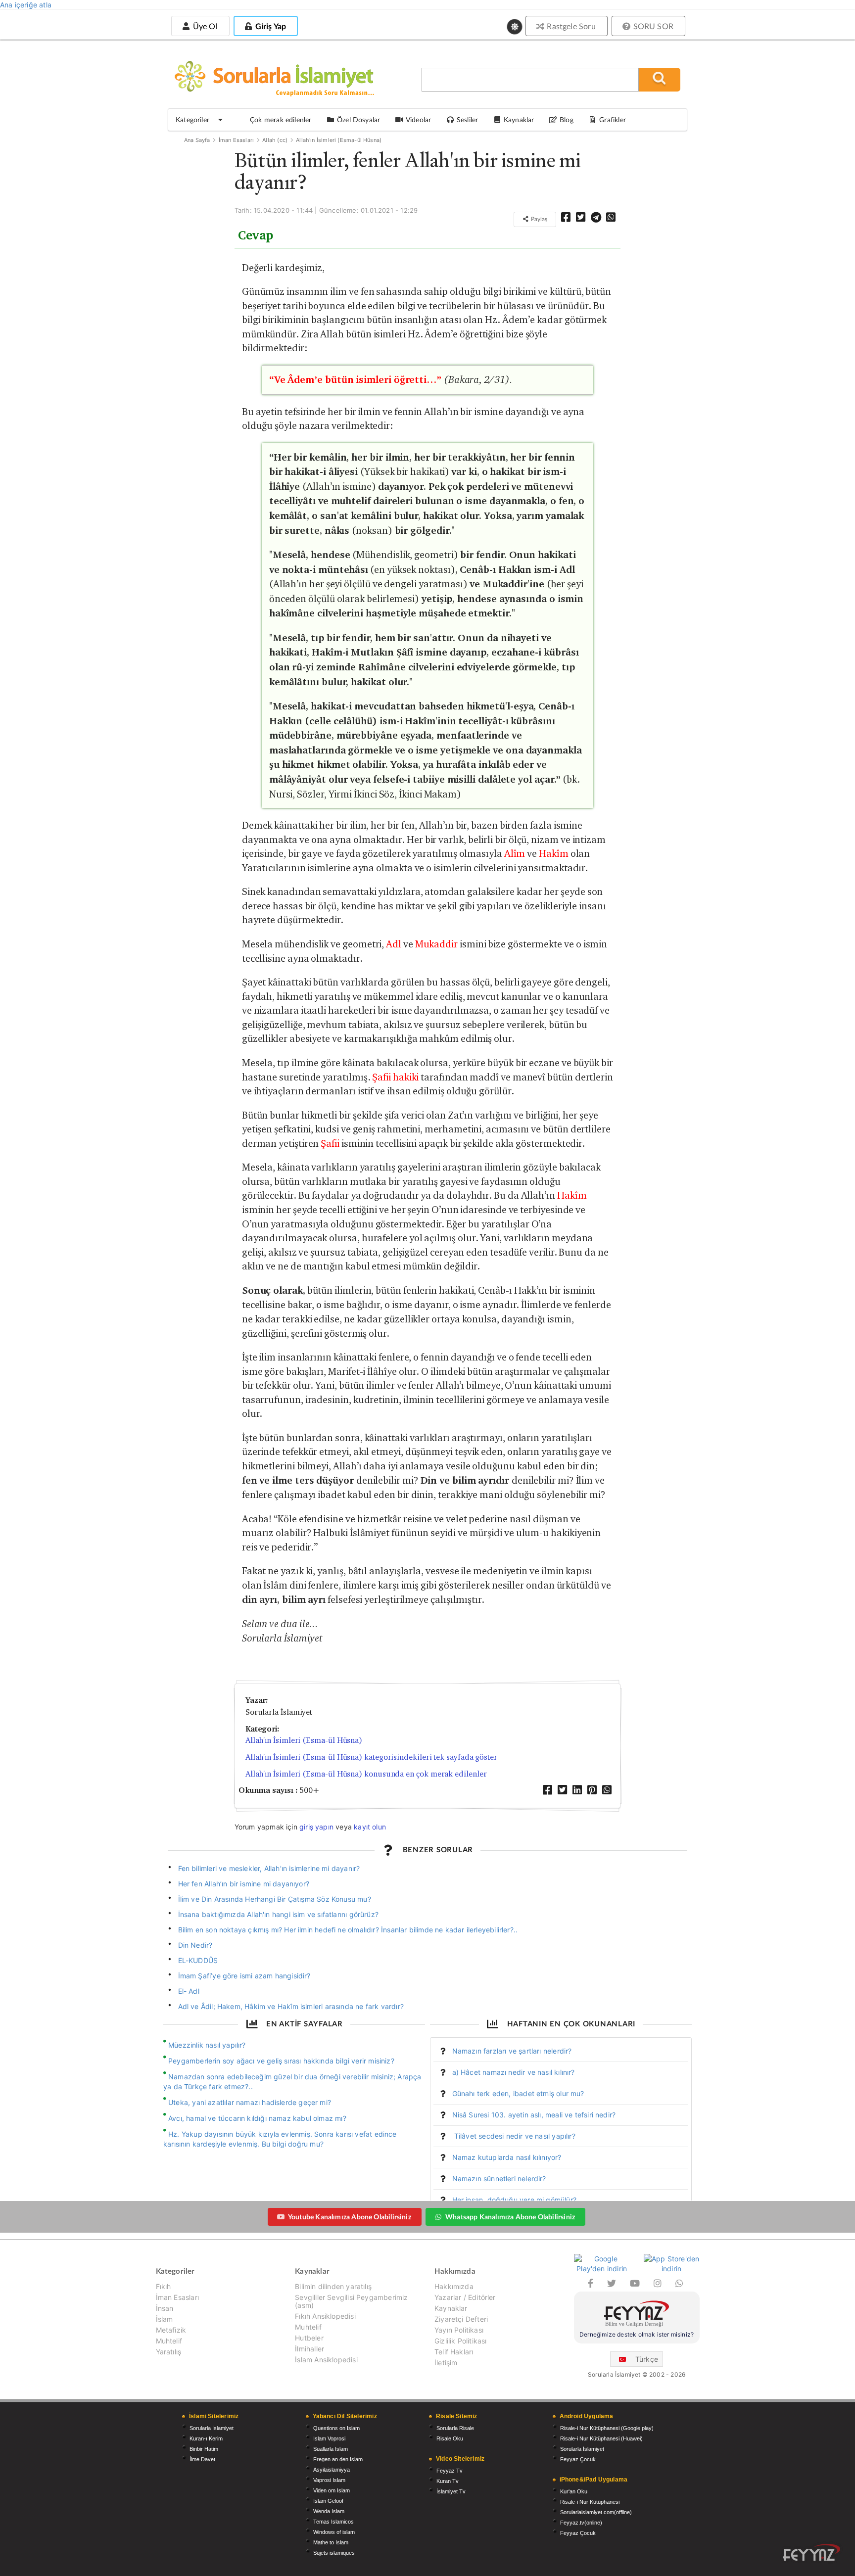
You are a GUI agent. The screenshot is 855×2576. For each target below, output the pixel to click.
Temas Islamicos (333, 2522)
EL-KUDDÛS (198, 1960)
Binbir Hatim (204, 2449)
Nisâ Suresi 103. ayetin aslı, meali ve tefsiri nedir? (534, 2115)
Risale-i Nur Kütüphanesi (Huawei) (601, 2438)
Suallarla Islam (331, 2449)
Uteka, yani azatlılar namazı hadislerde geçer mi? (250, 2102)
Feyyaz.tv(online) (581, 2523)
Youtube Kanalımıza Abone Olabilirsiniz (350, 2217)
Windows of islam (334, 2532)
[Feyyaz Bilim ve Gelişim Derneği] (637, 2315)
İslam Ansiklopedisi (326, 2360)
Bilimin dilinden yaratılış (333, 2287)
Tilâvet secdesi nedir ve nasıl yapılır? (514, 2136)
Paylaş (538, 219)
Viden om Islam (332, 2490)
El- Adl (189, 1991)
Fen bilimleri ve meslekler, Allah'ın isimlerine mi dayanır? (269, 1868)
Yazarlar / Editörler (465, 2297)
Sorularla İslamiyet (212, 2428)
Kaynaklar (451, 2308)
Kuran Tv (448, 2481)
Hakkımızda (454, 2287)
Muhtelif (169, 2341)
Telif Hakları (454, 2352)
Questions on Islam (336, 2428)
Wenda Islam (329, 2511)
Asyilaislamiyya (332, 2470)
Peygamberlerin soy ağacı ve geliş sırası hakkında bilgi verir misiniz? (281, 2061)
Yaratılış (169, 2352)
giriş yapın (316, 1827)
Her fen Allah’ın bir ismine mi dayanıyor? (244, 1884)
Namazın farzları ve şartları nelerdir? (512, 2051)
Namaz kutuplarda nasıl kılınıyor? (507, 2157)
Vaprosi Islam (329, 2480)
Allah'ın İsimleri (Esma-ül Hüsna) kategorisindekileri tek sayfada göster (371, 1757)
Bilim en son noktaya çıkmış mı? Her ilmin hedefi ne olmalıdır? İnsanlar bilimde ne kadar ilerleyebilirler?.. (348, 1930)
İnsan (165, 2308)
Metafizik (171, 2330)
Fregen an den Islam (338, 2459)
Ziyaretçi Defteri (461, 2319)
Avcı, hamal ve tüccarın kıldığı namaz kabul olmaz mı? (257, 2118)
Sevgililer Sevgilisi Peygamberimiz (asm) (351, 2301)
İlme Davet (202, 2459)
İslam (165, 2319)
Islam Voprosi (329, 2438)
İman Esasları (236, 140)
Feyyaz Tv (450, 2471)
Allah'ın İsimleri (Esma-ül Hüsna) (339, 140)
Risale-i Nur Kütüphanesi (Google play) (607, 2428)
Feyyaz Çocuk (578, 2459)
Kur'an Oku (574, 2491)
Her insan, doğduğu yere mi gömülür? (514, 2200)
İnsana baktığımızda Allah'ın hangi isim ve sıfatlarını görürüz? (280, 1914)
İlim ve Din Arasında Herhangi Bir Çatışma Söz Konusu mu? (275, 1899)
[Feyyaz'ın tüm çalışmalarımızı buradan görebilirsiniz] (811, 2553)
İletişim (446, 2363)
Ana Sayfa (197, 140)
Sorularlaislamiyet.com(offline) (596, 2512)
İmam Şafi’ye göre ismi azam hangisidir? (244, 1976)
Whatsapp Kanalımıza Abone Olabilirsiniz (510, 2217)
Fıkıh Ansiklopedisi (325, 2316)
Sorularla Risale (455, 2428)
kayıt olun (370, 1827)
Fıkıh (164, 2287)
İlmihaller (309, 2349)
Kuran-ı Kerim (206, 2438)
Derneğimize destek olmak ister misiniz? (637, 2334)
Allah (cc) (275, 140)
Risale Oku (450, 2438)
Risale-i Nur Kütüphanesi (590, 2502)
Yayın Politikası (459, 2330)
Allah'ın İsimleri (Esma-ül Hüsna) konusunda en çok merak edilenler (366, 1774)
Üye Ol (204, 26)
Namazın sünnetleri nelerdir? (499, 2178)
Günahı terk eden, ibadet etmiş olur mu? (518, 2093)
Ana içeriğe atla (26, 5)
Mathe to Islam (331, 2542)
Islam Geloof (328, 2501)
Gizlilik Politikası (460, 2341)
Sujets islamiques (334, 2553)
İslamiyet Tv (451, 2491)
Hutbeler (309, 2338)
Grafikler (613, 119)
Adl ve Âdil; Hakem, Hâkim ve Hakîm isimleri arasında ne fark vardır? (291, 2006)
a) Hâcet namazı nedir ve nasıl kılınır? (514, 2072)
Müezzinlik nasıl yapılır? (207, 2045)
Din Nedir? (195, 1945)
